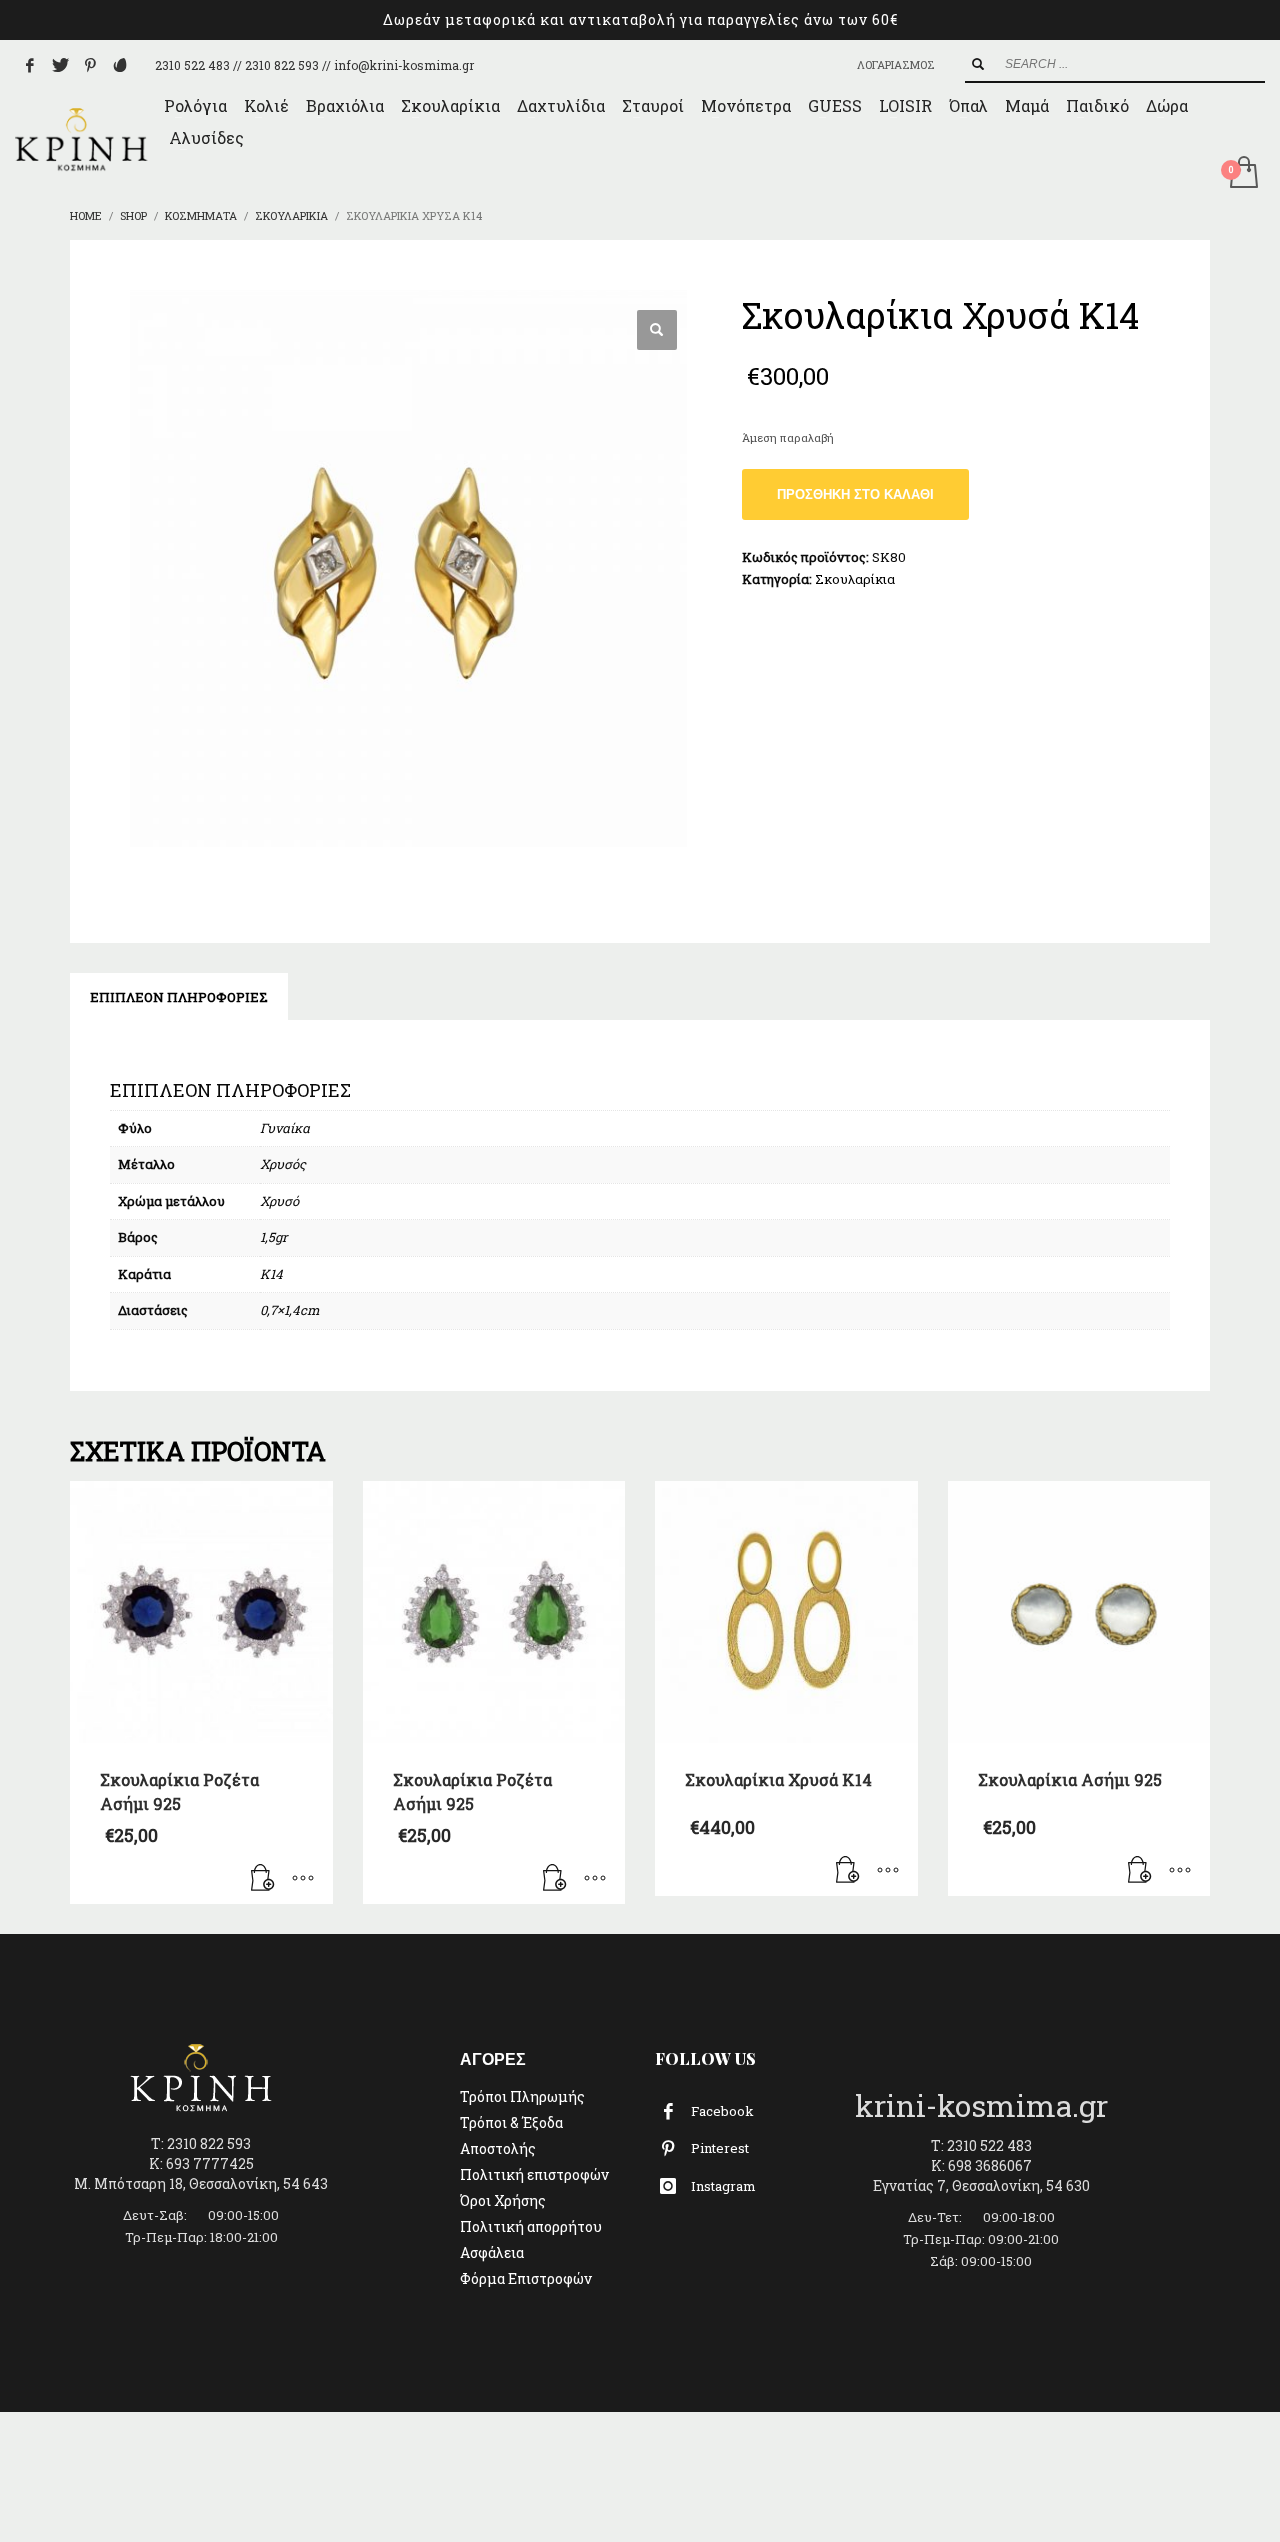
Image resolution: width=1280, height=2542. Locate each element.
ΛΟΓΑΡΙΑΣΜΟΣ (896, 64)
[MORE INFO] (303, 1879)
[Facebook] (30, 65)
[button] (657, 330)
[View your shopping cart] (1242, 174)
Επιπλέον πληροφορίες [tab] (179, 997)
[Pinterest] (90, 65)
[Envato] (120, 65)
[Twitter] (60, 65)
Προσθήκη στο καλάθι (855, 494)
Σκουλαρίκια (855, 579)
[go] (978, 64)
